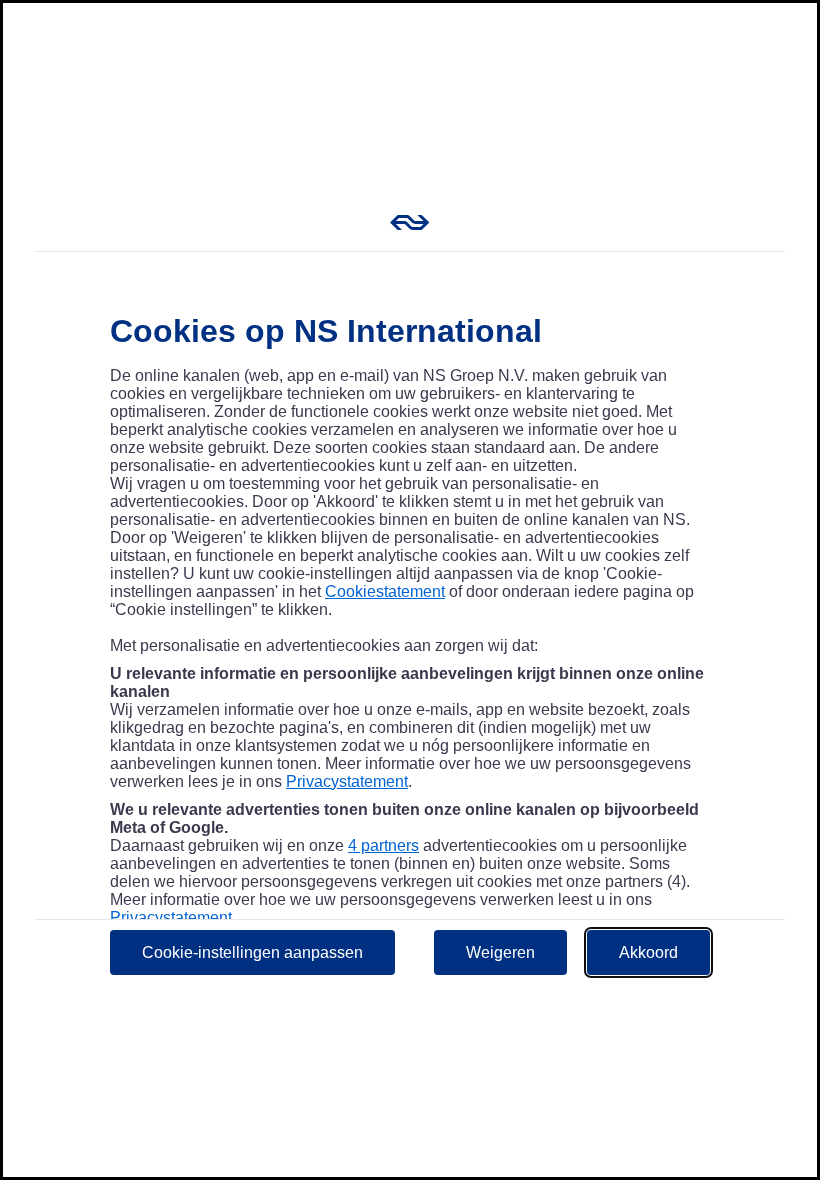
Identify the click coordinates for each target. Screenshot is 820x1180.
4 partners (383, 845)
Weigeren (500, 952)
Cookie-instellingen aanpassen (252, 952)
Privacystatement (347, 781)
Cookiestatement (385, 591)
